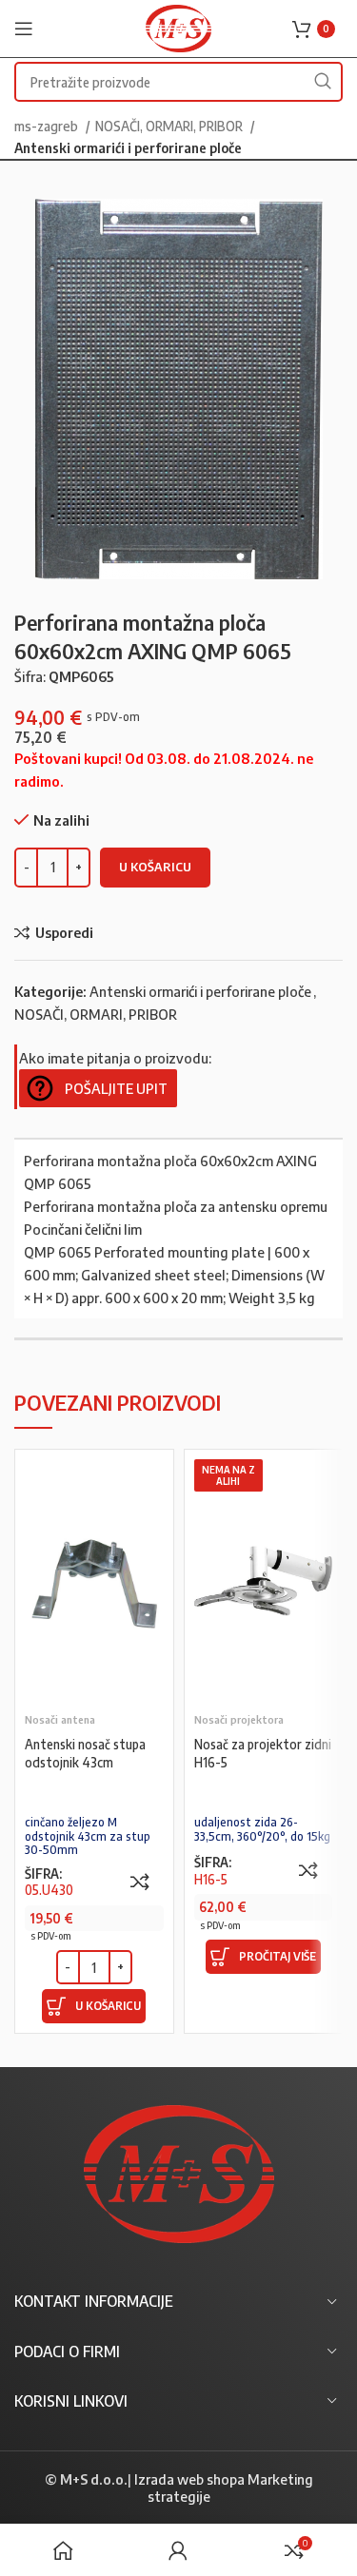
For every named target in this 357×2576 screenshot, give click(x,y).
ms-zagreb (48, 126)
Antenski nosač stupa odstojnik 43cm (85, 1753)
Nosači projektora (239, 1719)
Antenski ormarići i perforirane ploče (128, 147)
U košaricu (155, 867)
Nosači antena (60, 1719)
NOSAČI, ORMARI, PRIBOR (170, 126)
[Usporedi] (140, 1882)
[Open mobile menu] (24, 29)
